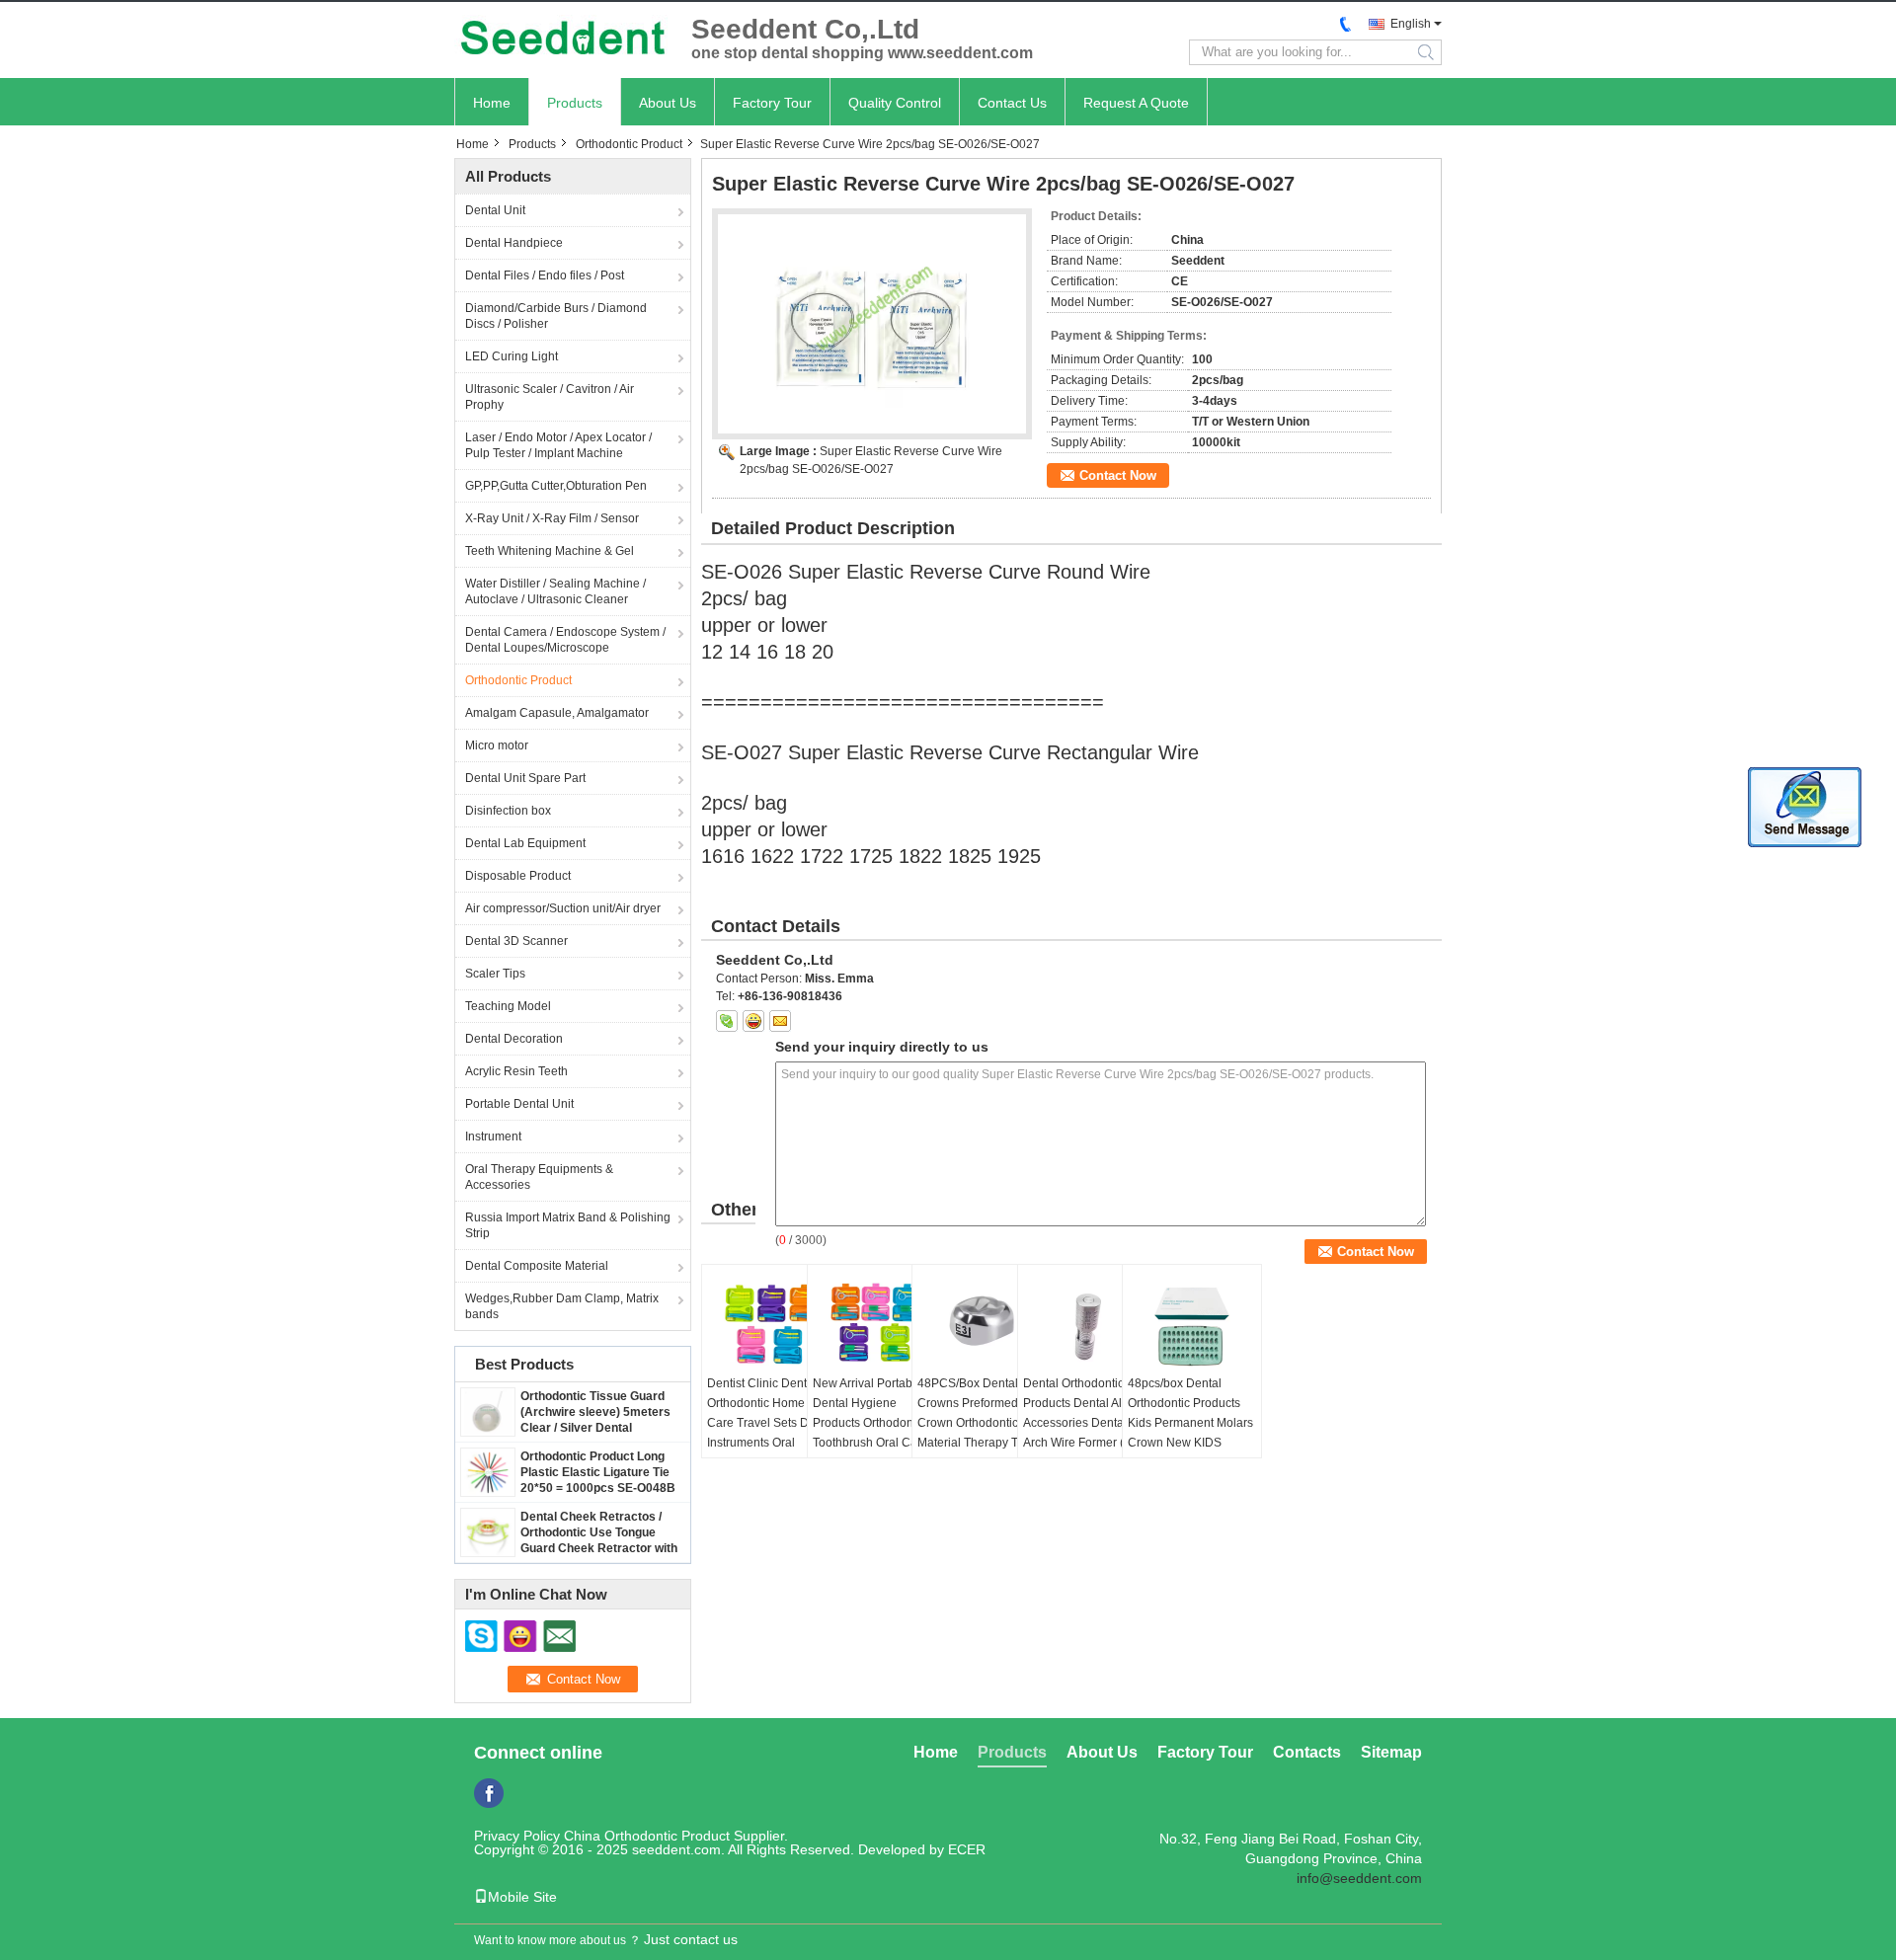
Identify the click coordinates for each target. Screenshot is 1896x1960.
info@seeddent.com (1359, 1878)
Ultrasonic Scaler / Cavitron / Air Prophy (550, 397)
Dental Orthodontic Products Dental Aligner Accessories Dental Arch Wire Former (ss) (1086, 1413)
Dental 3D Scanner (516, 941)
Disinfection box (508, 811)
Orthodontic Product (629, 144)
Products (575, 103)
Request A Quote (1136, 103)
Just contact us (691, 1939)
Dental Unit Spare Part (525, 778)
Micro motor (497, 745)
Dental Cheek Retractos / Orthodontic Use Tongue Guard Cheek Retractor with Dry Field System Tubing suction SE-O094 (599, 1548)
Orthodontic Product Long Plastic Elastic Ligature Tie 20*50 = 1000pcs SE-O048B (598, 1472)
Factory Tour (772, 103)
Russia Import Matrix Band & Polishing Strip (568, 1225)
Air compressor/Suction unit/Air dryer (563, 908)
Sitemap (1391, 1752)
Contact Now (1118, 475)
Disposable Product (518, 876)
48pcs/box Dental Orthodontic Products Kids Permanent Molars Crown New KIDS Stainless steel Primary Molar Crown (1190, 1433)
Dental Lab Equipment (525, 843)
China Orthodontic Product (647, 1836)
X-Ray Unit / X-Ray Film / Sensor (552, 518)
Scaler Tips (495, 974)
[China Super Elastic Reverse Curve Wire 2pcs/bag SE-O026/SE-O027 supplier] (872, 324)
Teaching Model (508, 1006)
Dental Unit (495, 210)
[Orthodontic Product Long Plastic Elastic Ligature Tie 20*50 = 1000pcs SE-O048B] (488, 1471)
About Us (668, 103)
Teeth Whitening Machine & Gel (550, 551)
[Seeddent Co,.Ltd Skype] (727, 1021)
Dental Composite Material (537, 1266)
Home (492, 103)
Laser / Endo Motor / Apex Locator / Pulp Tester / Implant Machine (558, 445)
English (1411, 24)
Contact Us (1012, 103)
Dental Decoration (514, 1039)
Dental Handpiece (514, 243)
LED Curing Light (512, 356)
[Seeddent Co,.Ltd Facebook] (489, 1793)
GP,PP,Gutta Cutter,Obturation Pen (556, 486)
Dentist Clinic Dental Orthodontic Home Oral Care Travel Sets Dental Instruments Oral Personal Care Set (771, 1423)
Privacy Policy (517, 1836)
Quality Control (895, 103)
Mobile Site (522, 1897)
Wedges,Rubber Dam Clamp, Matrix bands (562, 1306)
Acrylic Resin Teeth (516, 1071)
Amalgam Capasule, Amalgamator (557, 713)
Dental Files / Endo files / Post (545, 275)
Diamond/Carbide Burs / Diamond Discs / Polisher (556, 316)
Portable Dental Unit (519, 1104)
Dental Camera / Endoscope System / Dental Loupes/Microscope (565, 640)
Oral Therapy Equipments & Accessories (539, 1177)
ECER (967, 1849)
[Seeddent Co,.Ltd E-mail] (780, 1021)
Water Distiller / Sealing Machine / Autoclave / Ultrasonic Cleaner (555, 591)
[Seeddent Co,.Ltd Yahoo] (753, 1021)
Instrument (493, 1137)
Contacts (1307, 1752)
